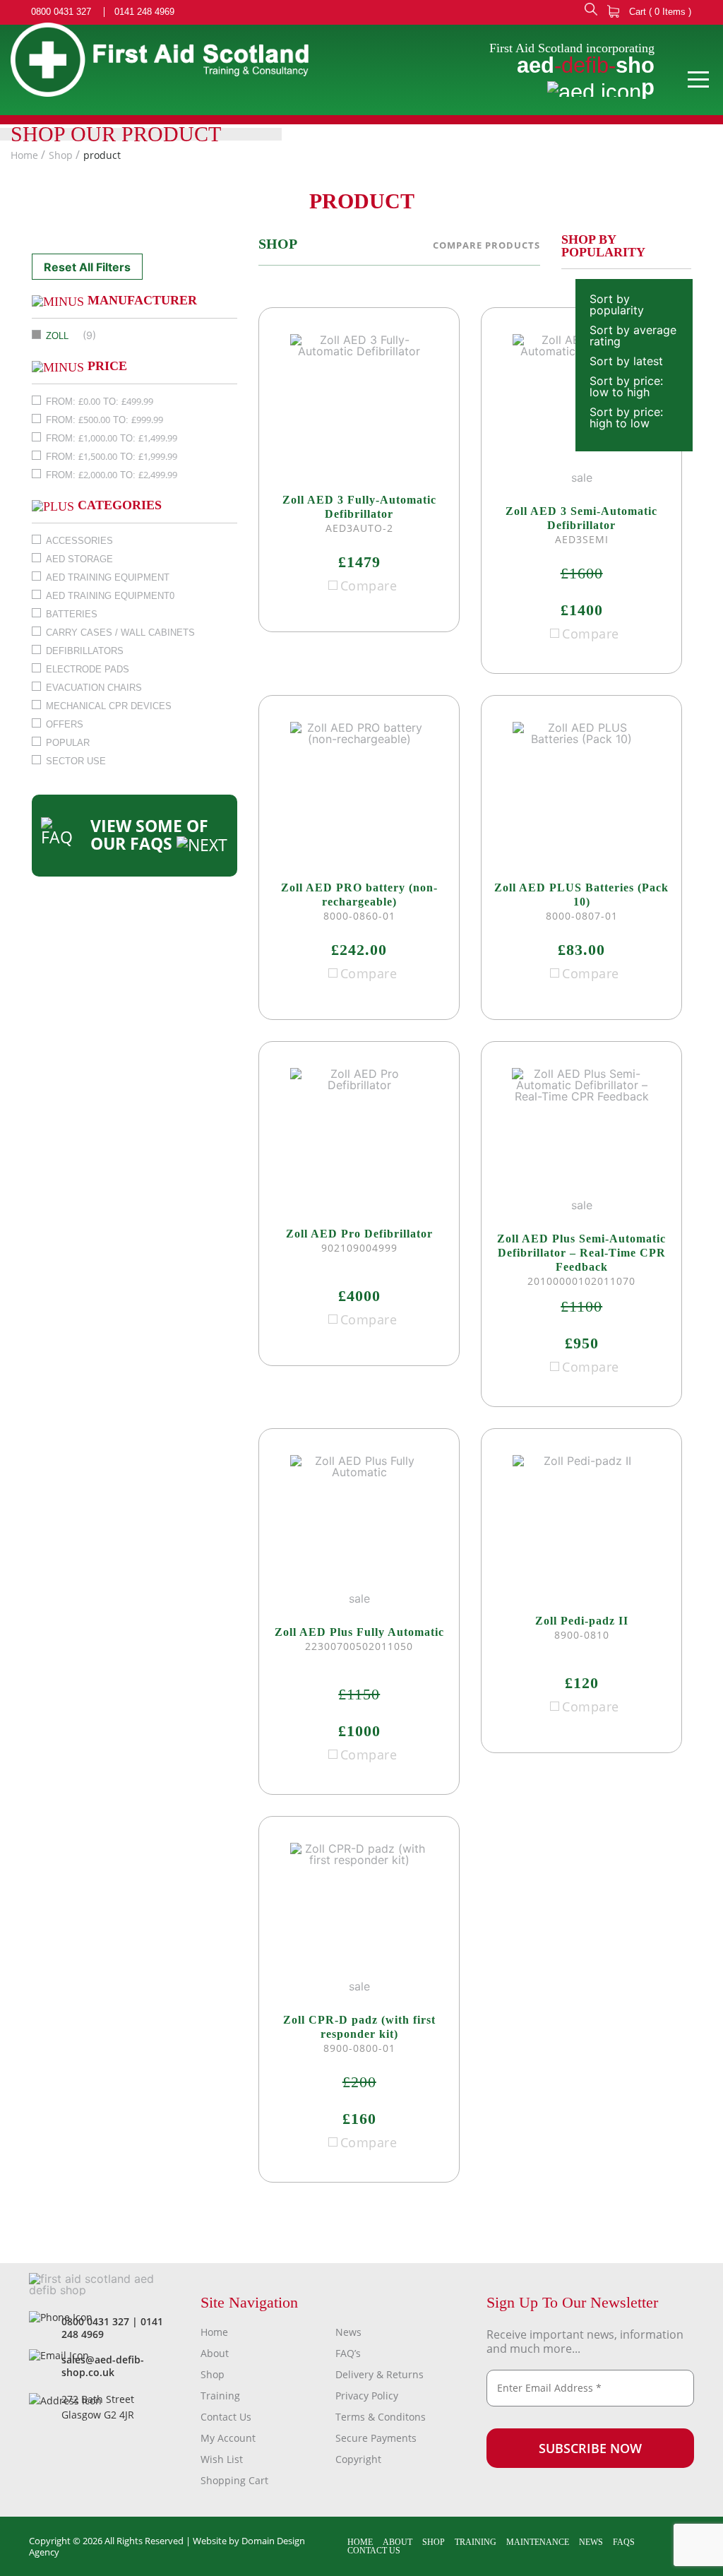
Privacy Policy (367, 2396)
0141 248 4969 (144, 12)
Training (220, 2396)
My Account (228, 2438)
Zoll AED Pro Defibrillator (359, 1234)
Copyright (358, 2459)
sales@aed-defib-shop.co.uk (103, 2366)
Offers (65, 724)
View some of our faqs (149, 835)
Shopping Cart (234, 2480)
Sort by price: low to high (626, 386)
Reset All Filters (87, 267)
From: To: (100, 401)
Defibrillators (85, 651)
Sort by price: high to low (626, 417)
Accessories (79, 541)
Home (24, 155)
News (348, 2332)
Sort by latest (626, 361)
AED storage (79, 559)
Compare (369, 586)
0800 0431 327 (61, 12)
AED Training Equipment (108, 577)
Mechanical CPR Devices (109, 706)
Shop (61, 155)
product (102, 155)
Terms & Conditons (381, 2417)
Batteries (72, 614)
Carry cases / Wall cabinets (120, 633)
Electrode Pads (88, 669)
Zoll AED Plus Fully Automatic (359, 1632)
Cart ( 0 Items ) (659, 12)
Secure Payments (376, 2438)
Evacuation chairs (94, 688)
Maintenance (538, 2542)
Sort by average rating (633, 336)
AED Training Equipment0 (110, 596)
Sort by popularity (617, 304)
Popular (68, 743)
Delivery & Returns (380, 2374)
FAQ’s (348, 2353)
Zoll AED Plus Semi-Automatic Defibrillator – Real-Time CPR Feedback (581, 1253)
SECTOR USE (76, 761)
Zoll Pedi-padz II (582, 1621)
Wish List (222, 2459)
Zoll (57, 336)
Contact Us (226, 2417)
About (215, 2353)
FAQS (624, 2542)
